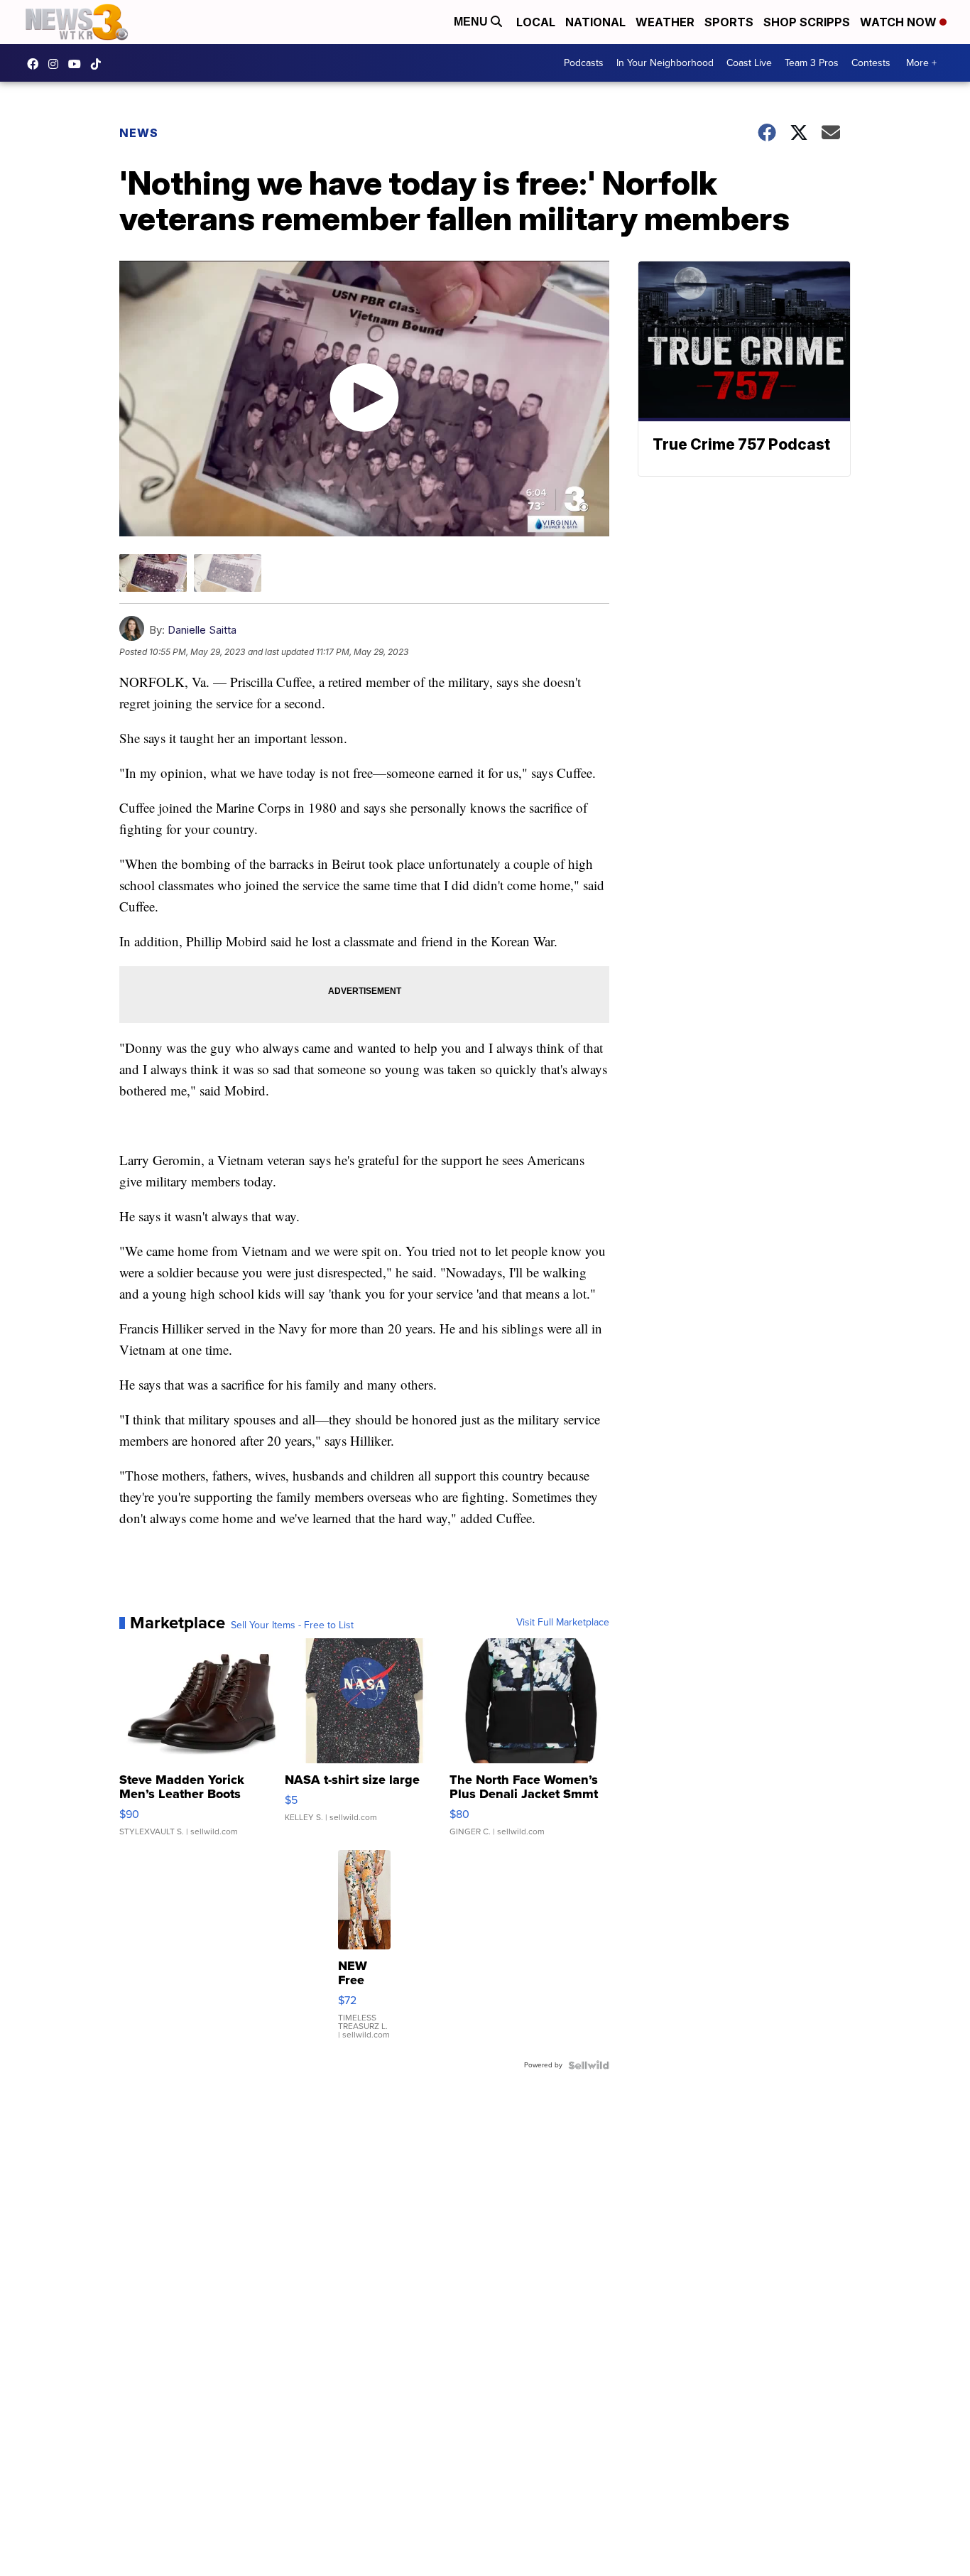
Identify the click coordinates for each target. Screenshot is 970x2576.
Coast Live (749, 63)
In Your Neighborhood (665, 63)
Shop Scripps (807, 22)
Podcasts (584, 63)
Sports (729, 22)
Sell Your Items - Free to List (292, 1625)
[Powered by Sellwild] (589, 2065)
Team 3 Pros (812, 63)
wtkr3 (57, 64)
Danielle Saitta (202, 630)
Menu (472, 22)
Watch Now (900, 22)
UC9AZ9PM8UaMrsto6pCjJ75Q (78, 64)
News (139, 133)
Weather (665, 22)
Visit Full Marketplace (563, 1623)
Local (536, 22)
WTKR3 (36, 64)
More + (921, 63)
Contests (871, 63)
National (595, 22)
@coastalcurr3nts (99, 64)
